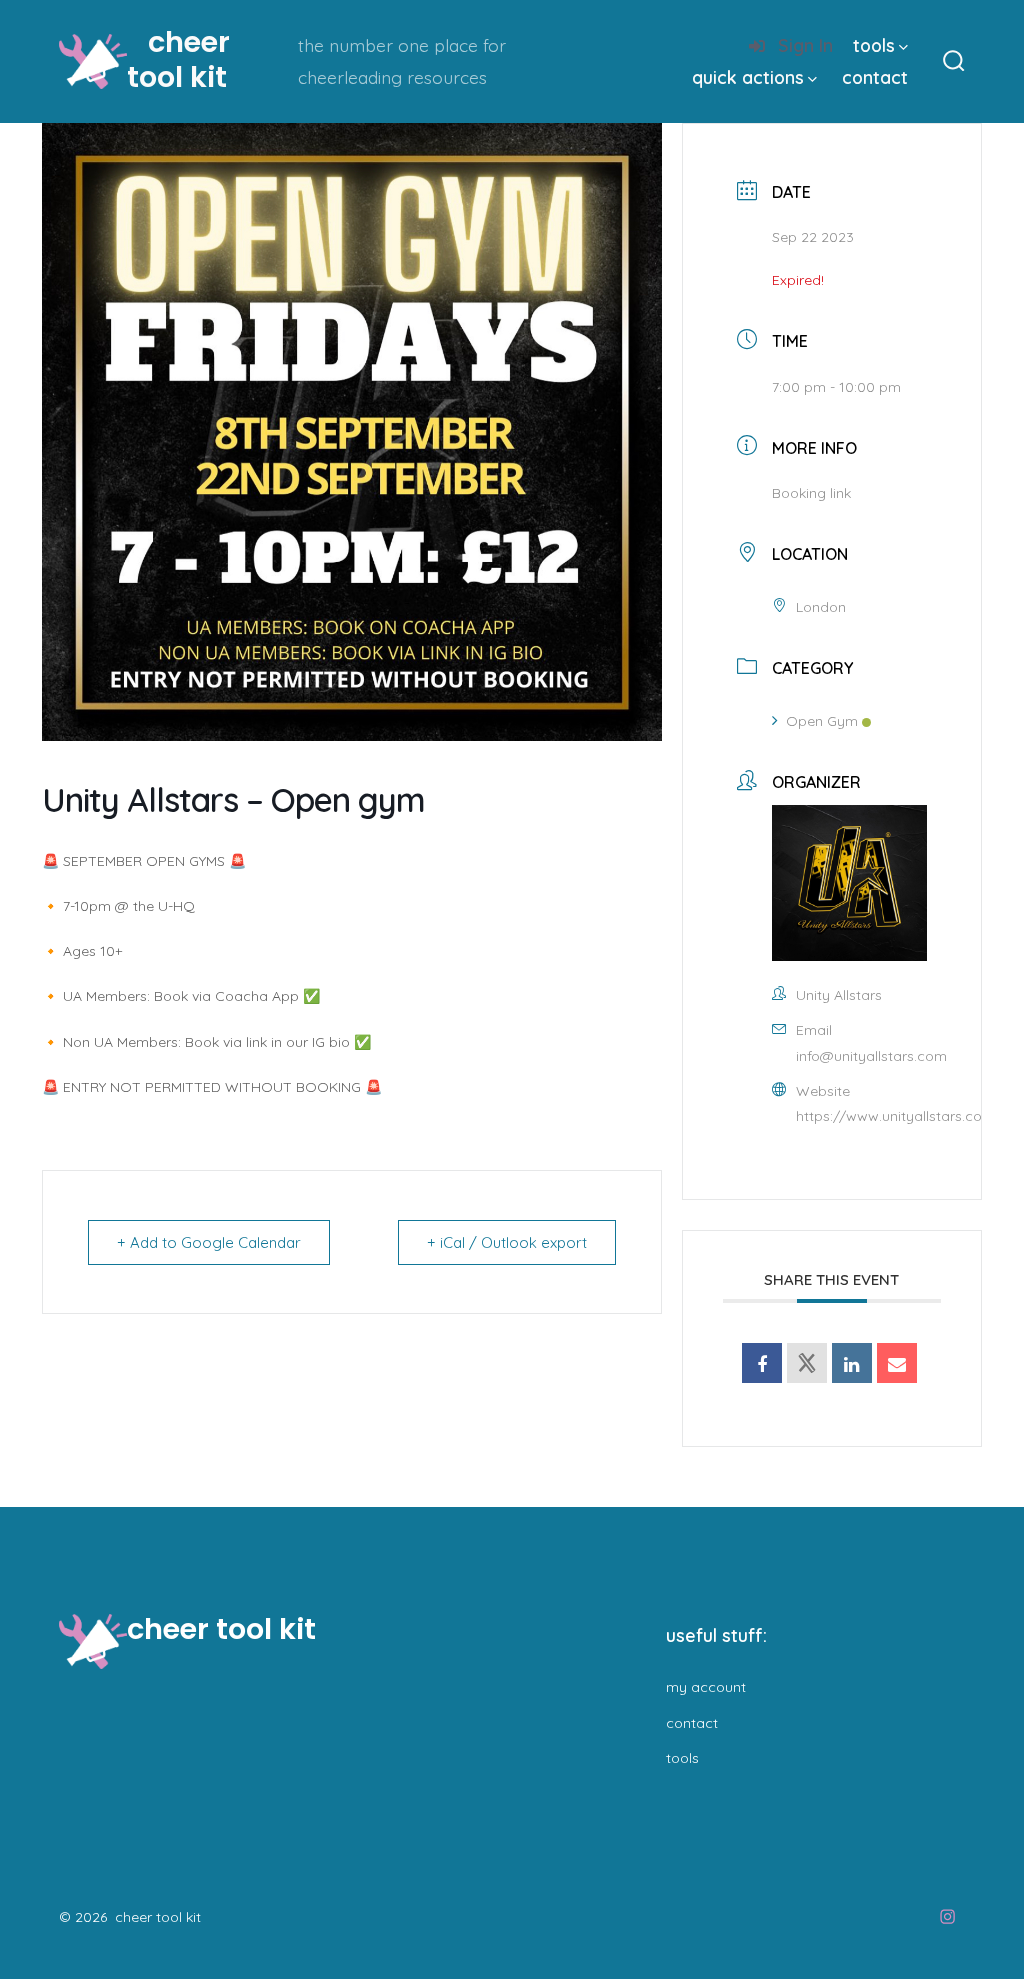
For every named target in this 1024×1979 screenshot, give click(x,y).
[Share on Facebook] (762, 1363)
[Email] (897, 1363)
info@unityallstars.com (871, 1056)
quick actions (748, 77)
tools (874, 45)
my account (706, 1687)
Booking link (811, 493)
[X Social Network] (807, 1363)
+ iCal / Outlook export (507, 1242)
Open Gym (822, 721)
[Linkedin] (852, 1363)
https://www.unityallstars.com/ (899, 1116)
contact (875, 77)
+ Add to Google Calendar (209, 1242)
